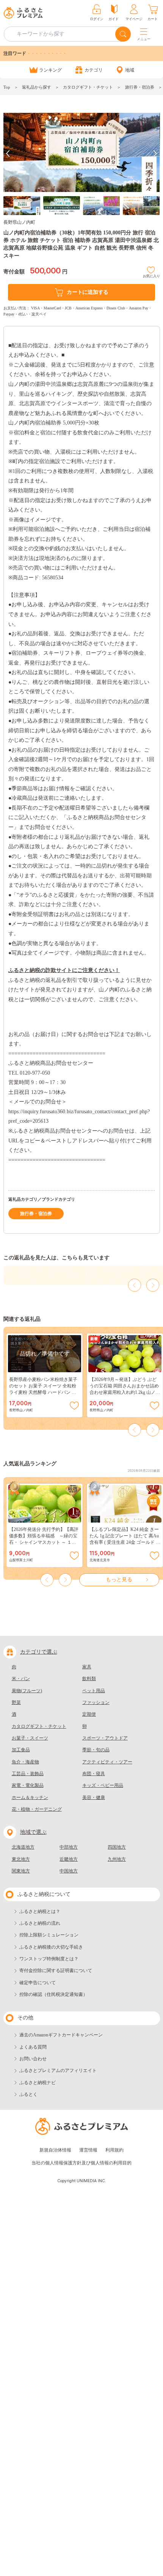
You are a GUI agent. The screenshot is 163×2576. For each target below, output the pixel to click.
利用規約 (114, 2150)
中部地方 (69, 1847)
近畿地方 (69, 1859)
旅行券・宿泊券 (140, 87)
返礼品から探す (37, 87)
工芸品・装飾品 (28, 1774)
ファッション (96, 1702)
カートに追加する (88, 292)
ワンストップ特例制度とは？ (49, 1959)
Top (7, 87)
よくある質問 (33, 2047)
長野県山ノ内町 (19, 222)
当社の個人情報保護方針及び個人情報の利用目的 (81, 2163)
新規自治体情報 (55, 2150)
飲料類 (89, 1679)
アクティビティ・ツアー (107, 1762)
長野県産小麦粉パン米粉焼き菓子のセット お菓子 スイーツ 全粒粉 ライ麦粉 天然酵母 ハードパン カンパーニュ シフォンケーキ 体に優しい (44, 1392)
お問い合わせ (33, 2059)
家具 (87, 1667)
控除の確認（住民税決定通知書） (53, 1994)
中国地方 (69, 1871)
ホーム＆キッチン (30, 1797)
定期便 (89, 1714)
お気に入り (151, 275)
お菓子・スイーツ (30, 1738)
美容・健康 (94, 1797)
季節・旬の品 (96, 1750)
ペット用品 (94, 1691)
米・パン (21, 1679)
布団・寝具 (94, 1774)
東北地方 (21, 1859)
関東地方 (21, 1871)
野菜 (16, 1702)
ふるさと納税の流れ (40, 1923)
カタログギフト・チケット (88, 87)
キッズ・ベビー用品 (103, 1785)
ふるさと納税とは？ (40, 1911)
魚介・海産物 (25, 1762)
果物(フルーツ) (27, 1691)
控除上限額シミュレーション (49, 1935)
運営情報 (88, 2150)
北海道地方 (23, 1847)
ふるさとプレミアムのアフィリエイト (58, 2070)
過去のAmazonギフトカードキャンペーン (61, 2035)
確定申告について (38, 1983)
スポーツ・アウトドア (105, 1738)
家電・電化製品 (28, 1785)
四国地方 (117, 1847)
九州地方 (117, 1859)
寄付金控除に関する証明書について (56, 1971)
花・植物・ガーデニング (37, 1809)
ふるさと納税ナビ (38, 2083)
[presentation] (8, 154)
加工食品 (21, 1750)
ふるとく (28, 2094)
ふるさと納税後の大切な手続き (51, 1947)
